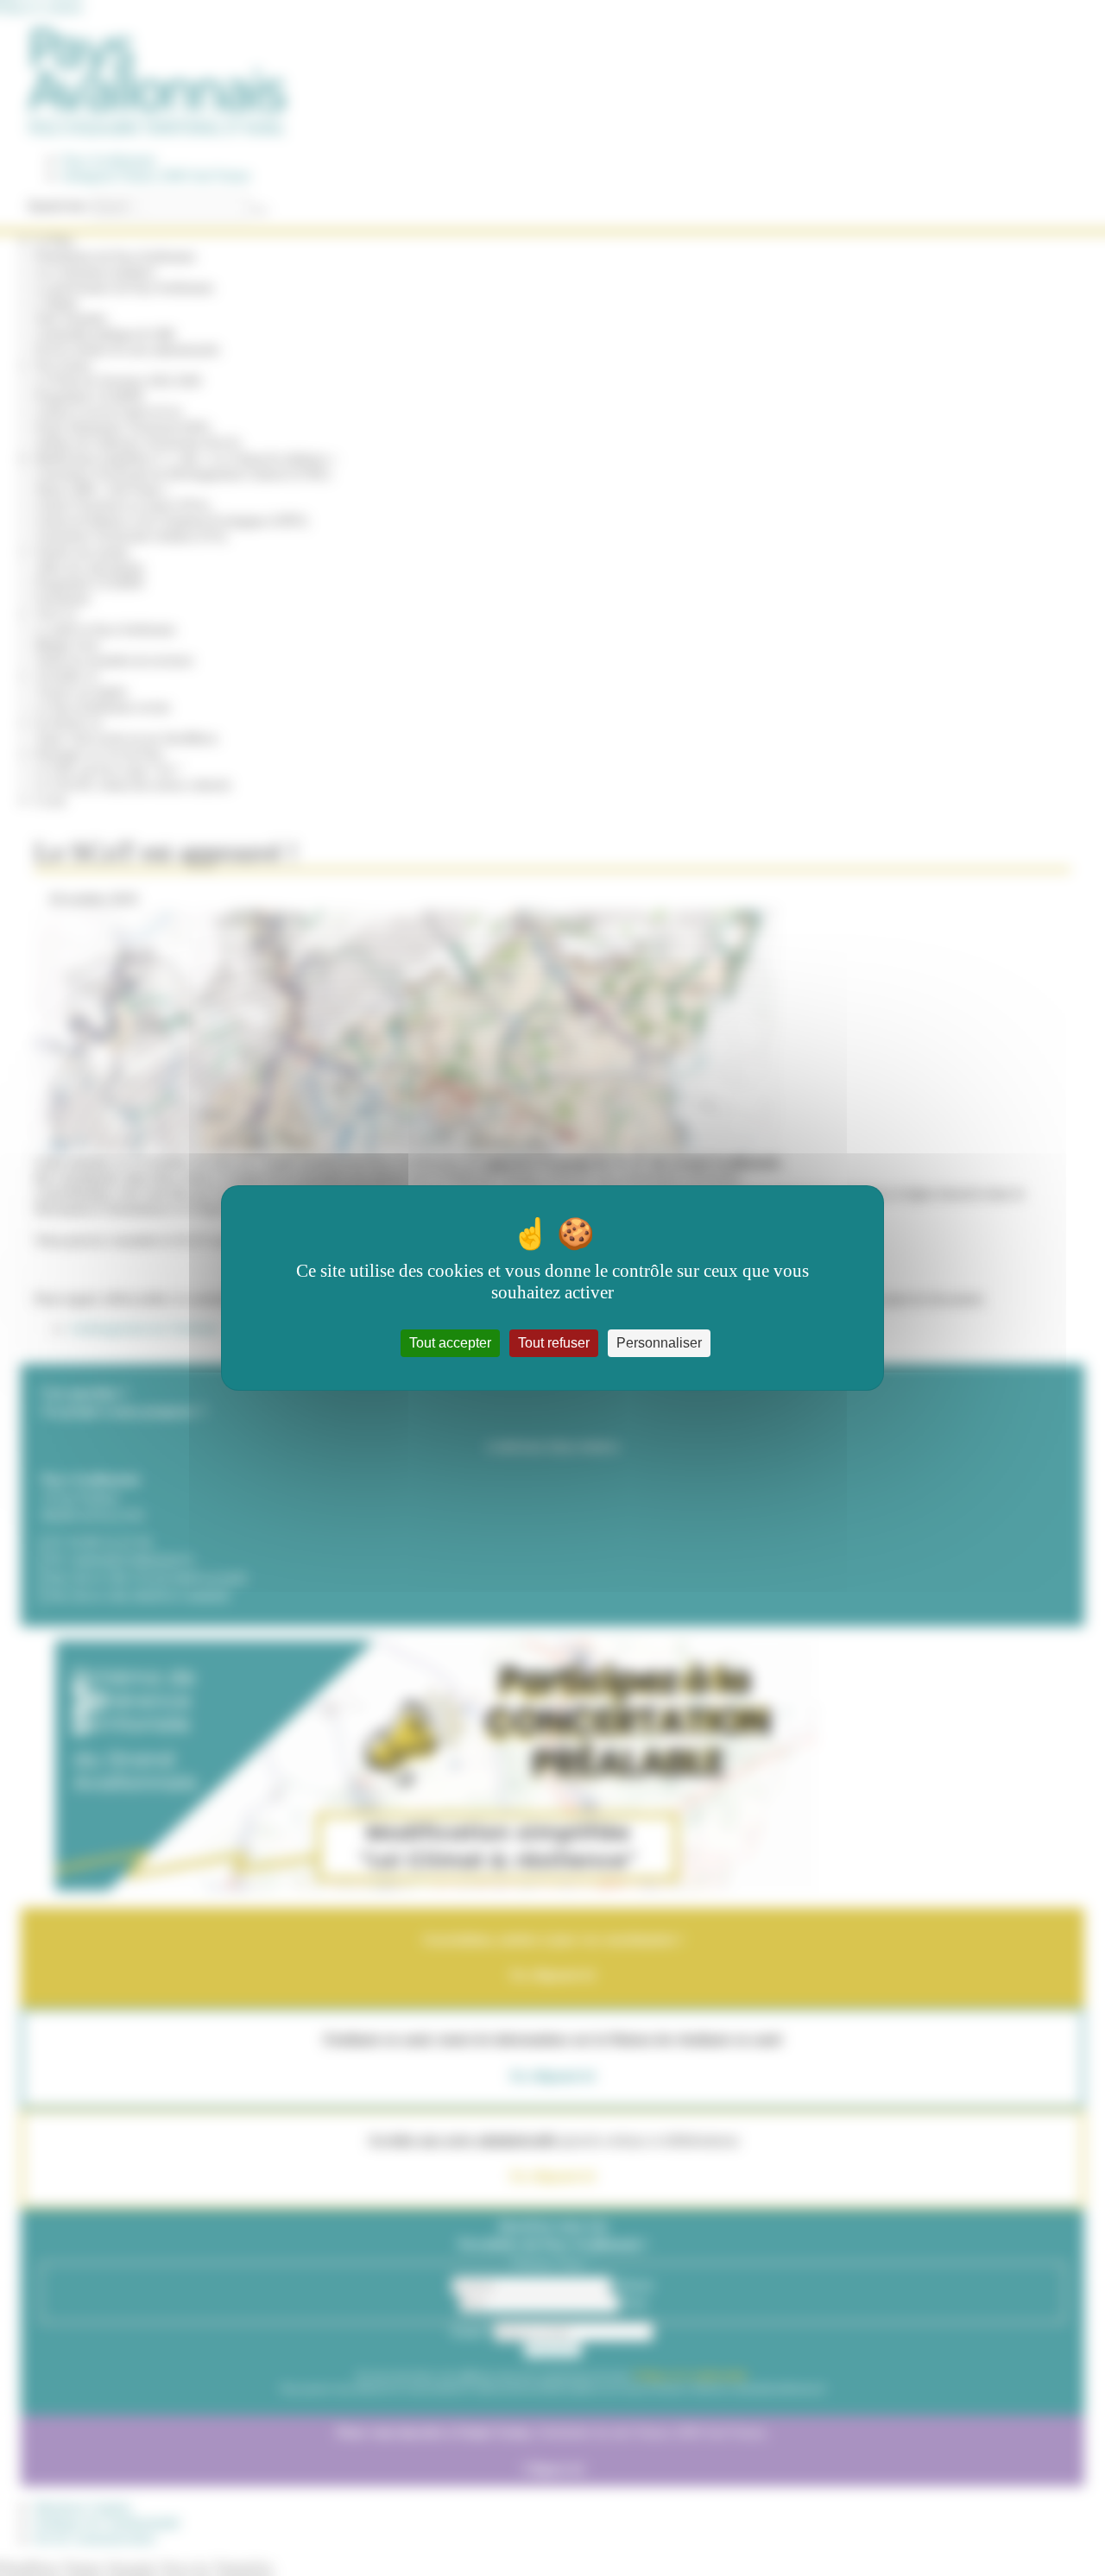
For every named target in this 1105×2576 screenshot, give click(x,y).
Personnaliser (659, 1343)
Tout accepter (450, 1343)
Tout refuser (554, 1343)
